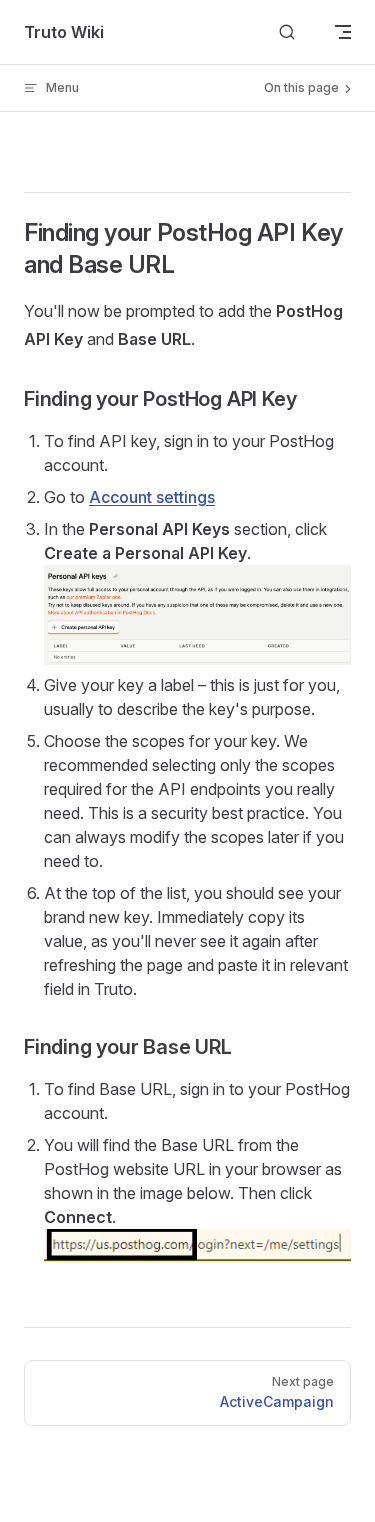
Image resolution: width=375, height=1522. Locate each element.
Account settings (152, 497)
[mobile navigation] (343, 32)
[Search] (287, 32)
